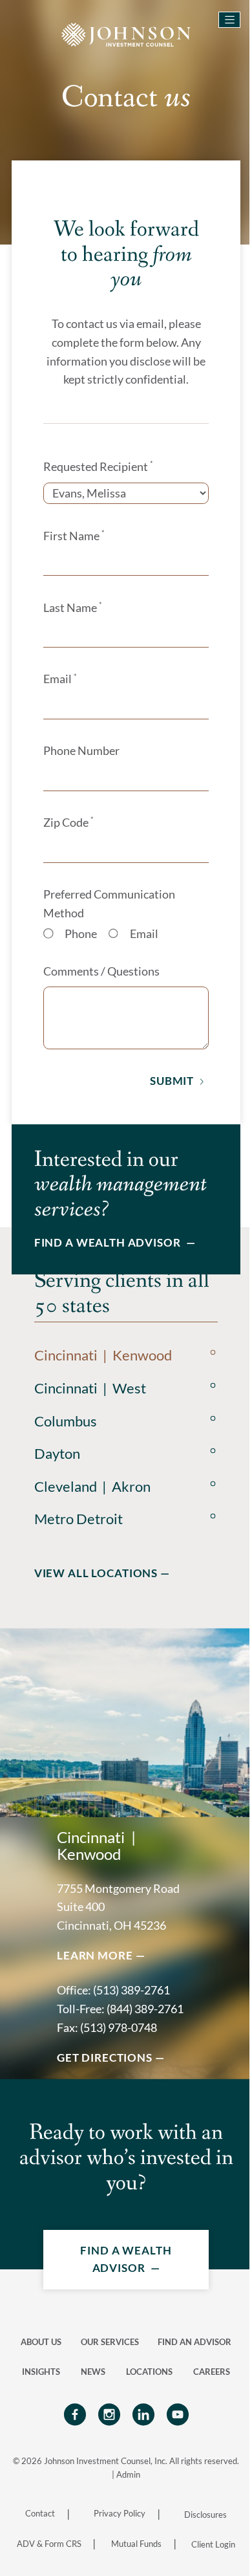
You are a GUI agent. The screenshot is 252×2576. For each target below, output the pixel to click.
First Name (74, 536)
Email (60, 679)
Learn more (95, 1955)
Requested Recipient (98, 466)
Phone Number (81, 751)
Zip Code (68, 822)
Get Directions (105, 2058)
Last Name (72, 607)
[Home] (126, 33)
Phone (81, 934)
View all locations (96, 1573)
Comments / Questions (101, 971)
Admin (128, 2474)
